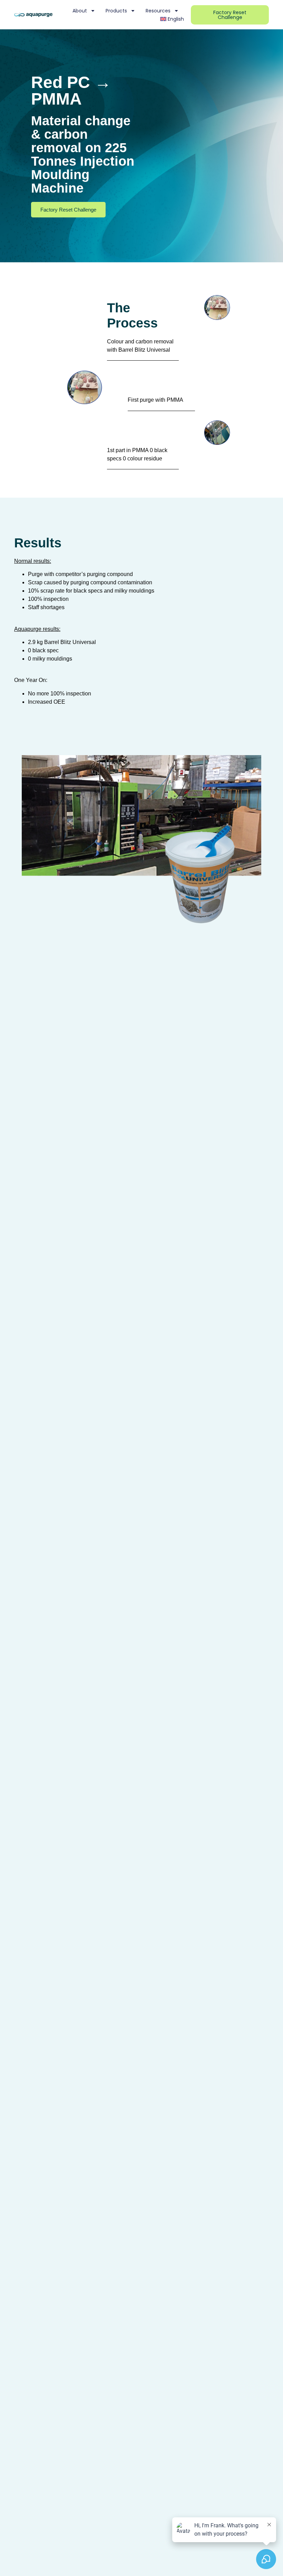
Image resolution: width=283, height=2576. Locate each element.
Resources (158, 11)
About (80, 11)
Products (116, 11)
